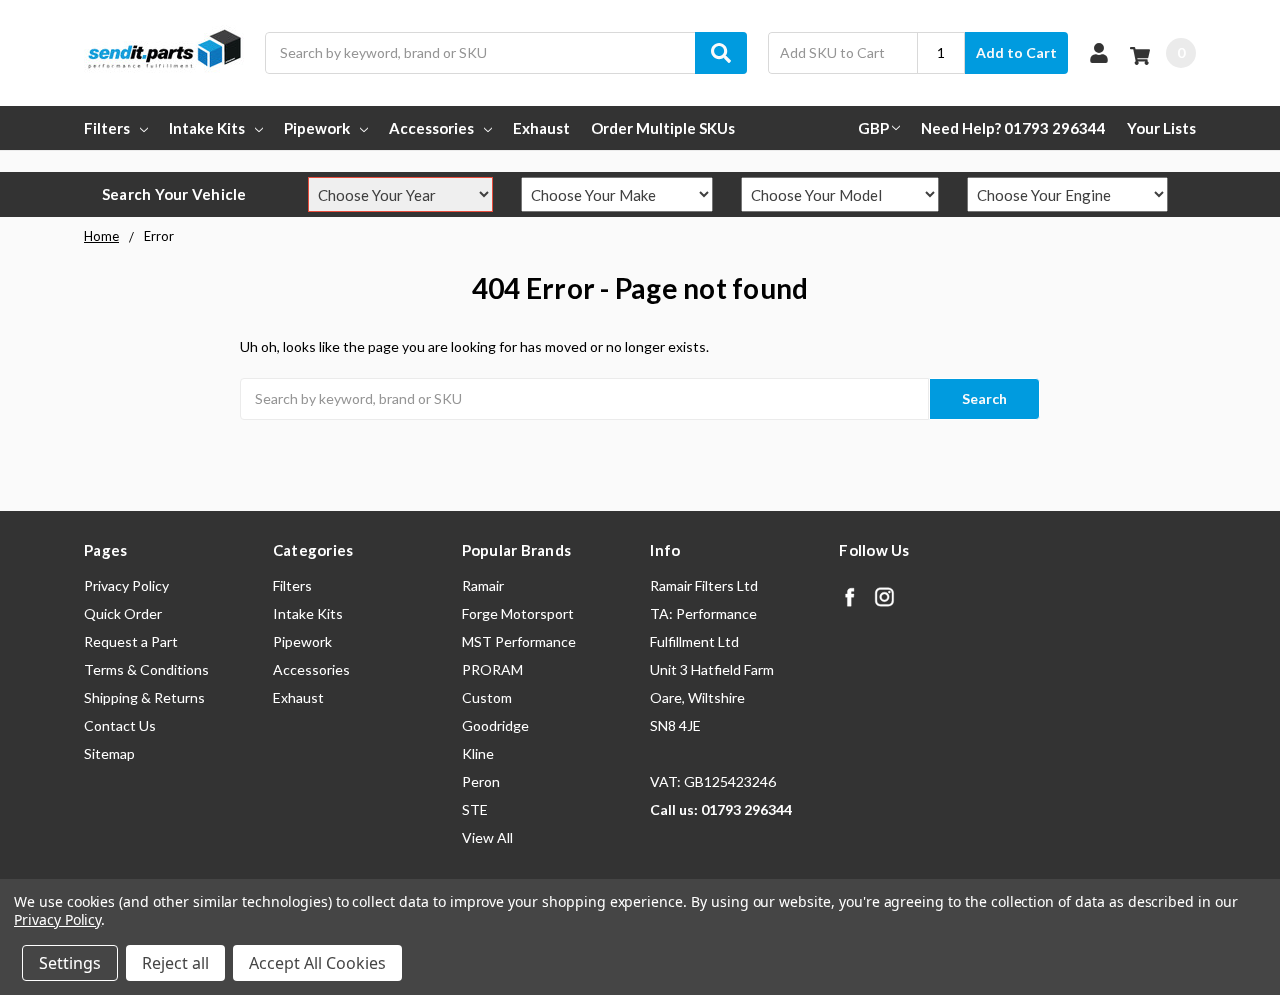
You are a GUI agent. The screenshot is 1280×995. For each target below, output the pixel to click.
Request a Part (131, 641)
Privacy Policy (126, 585)
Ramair (483, 585)
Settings (70, 963)
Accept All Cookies (317, 963)
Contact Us (120, 725)
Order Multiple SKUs (663, 128)
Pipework (317, 128)
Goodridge (495, 725)
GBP (873, 128)
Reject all (175, 963)
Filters (107, 128)
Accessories (431, 128)
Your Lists (1161, 128)
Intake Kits (207, 128)
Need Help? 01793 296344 (1013, 128)
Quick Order (123, 613)
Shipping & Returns (144, 697)
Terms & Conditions (146, 669)
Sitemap (109, 753)
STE (475, 809)
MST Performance (519, 641)
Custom (487, 697)
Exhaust (541, 128)
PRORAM (492, 669)
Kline (478, 753)
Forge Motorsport (518, 613)
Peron (481, 781)
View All (487, 837)
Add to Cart (1016, 52)
